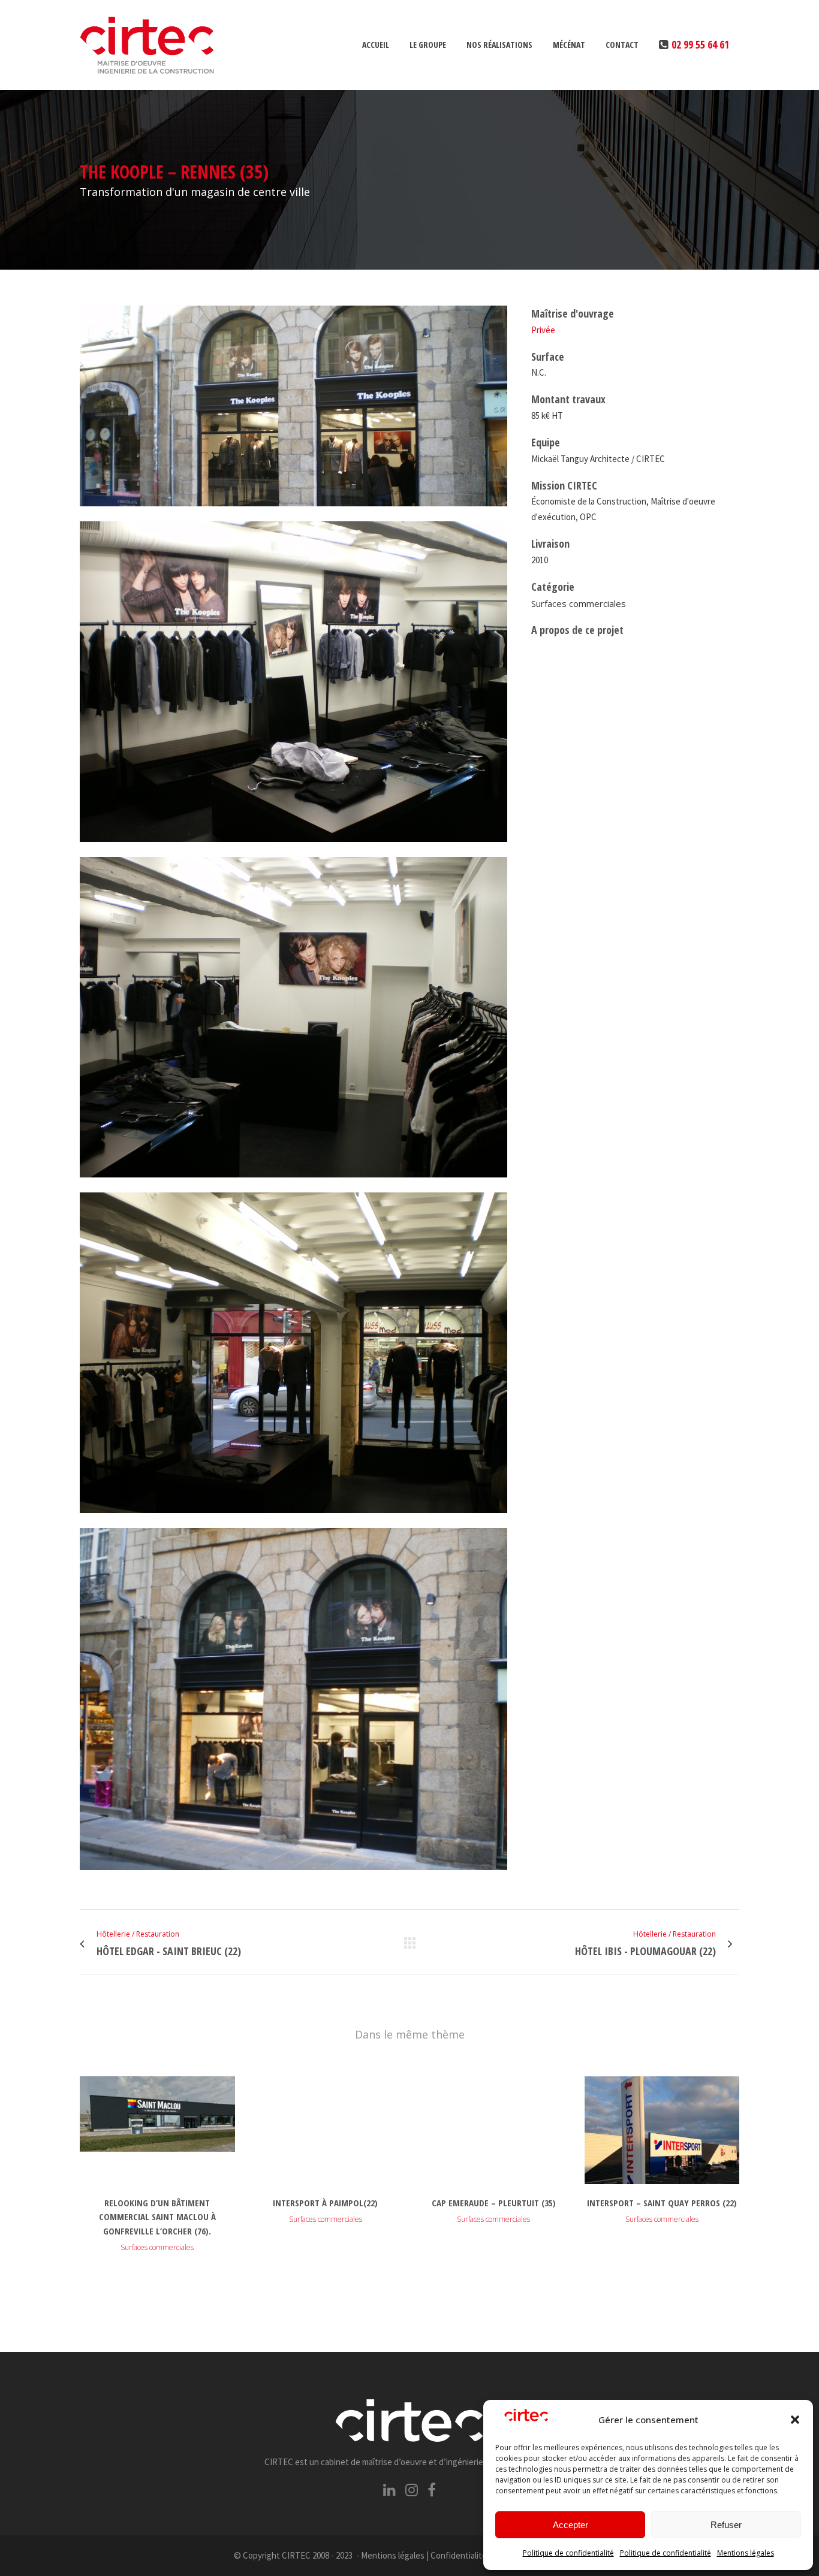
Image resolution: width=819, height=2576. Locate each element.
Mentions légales (746, 2553)
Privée (543, 330)
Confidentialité (459, 2555)
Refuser (726, 2525)
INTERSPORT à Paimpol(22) (325, 2203)
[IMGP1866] (293, 1185)
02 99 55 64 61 (700, 44)
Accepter (570, 2525)
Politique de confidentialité (568, 2553)
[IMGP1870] (293, 514)
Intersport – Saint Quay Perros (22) (662, 2203)
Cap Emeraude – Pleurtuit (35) (494, 2203)
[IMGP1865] (293, 849)
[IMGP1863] (293, 1877)
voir (157, 2128)
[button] (795, 2420)
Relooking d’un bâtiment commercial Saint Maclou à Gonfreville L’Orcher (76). (157, 2217)
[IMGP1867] (293, 1520)
